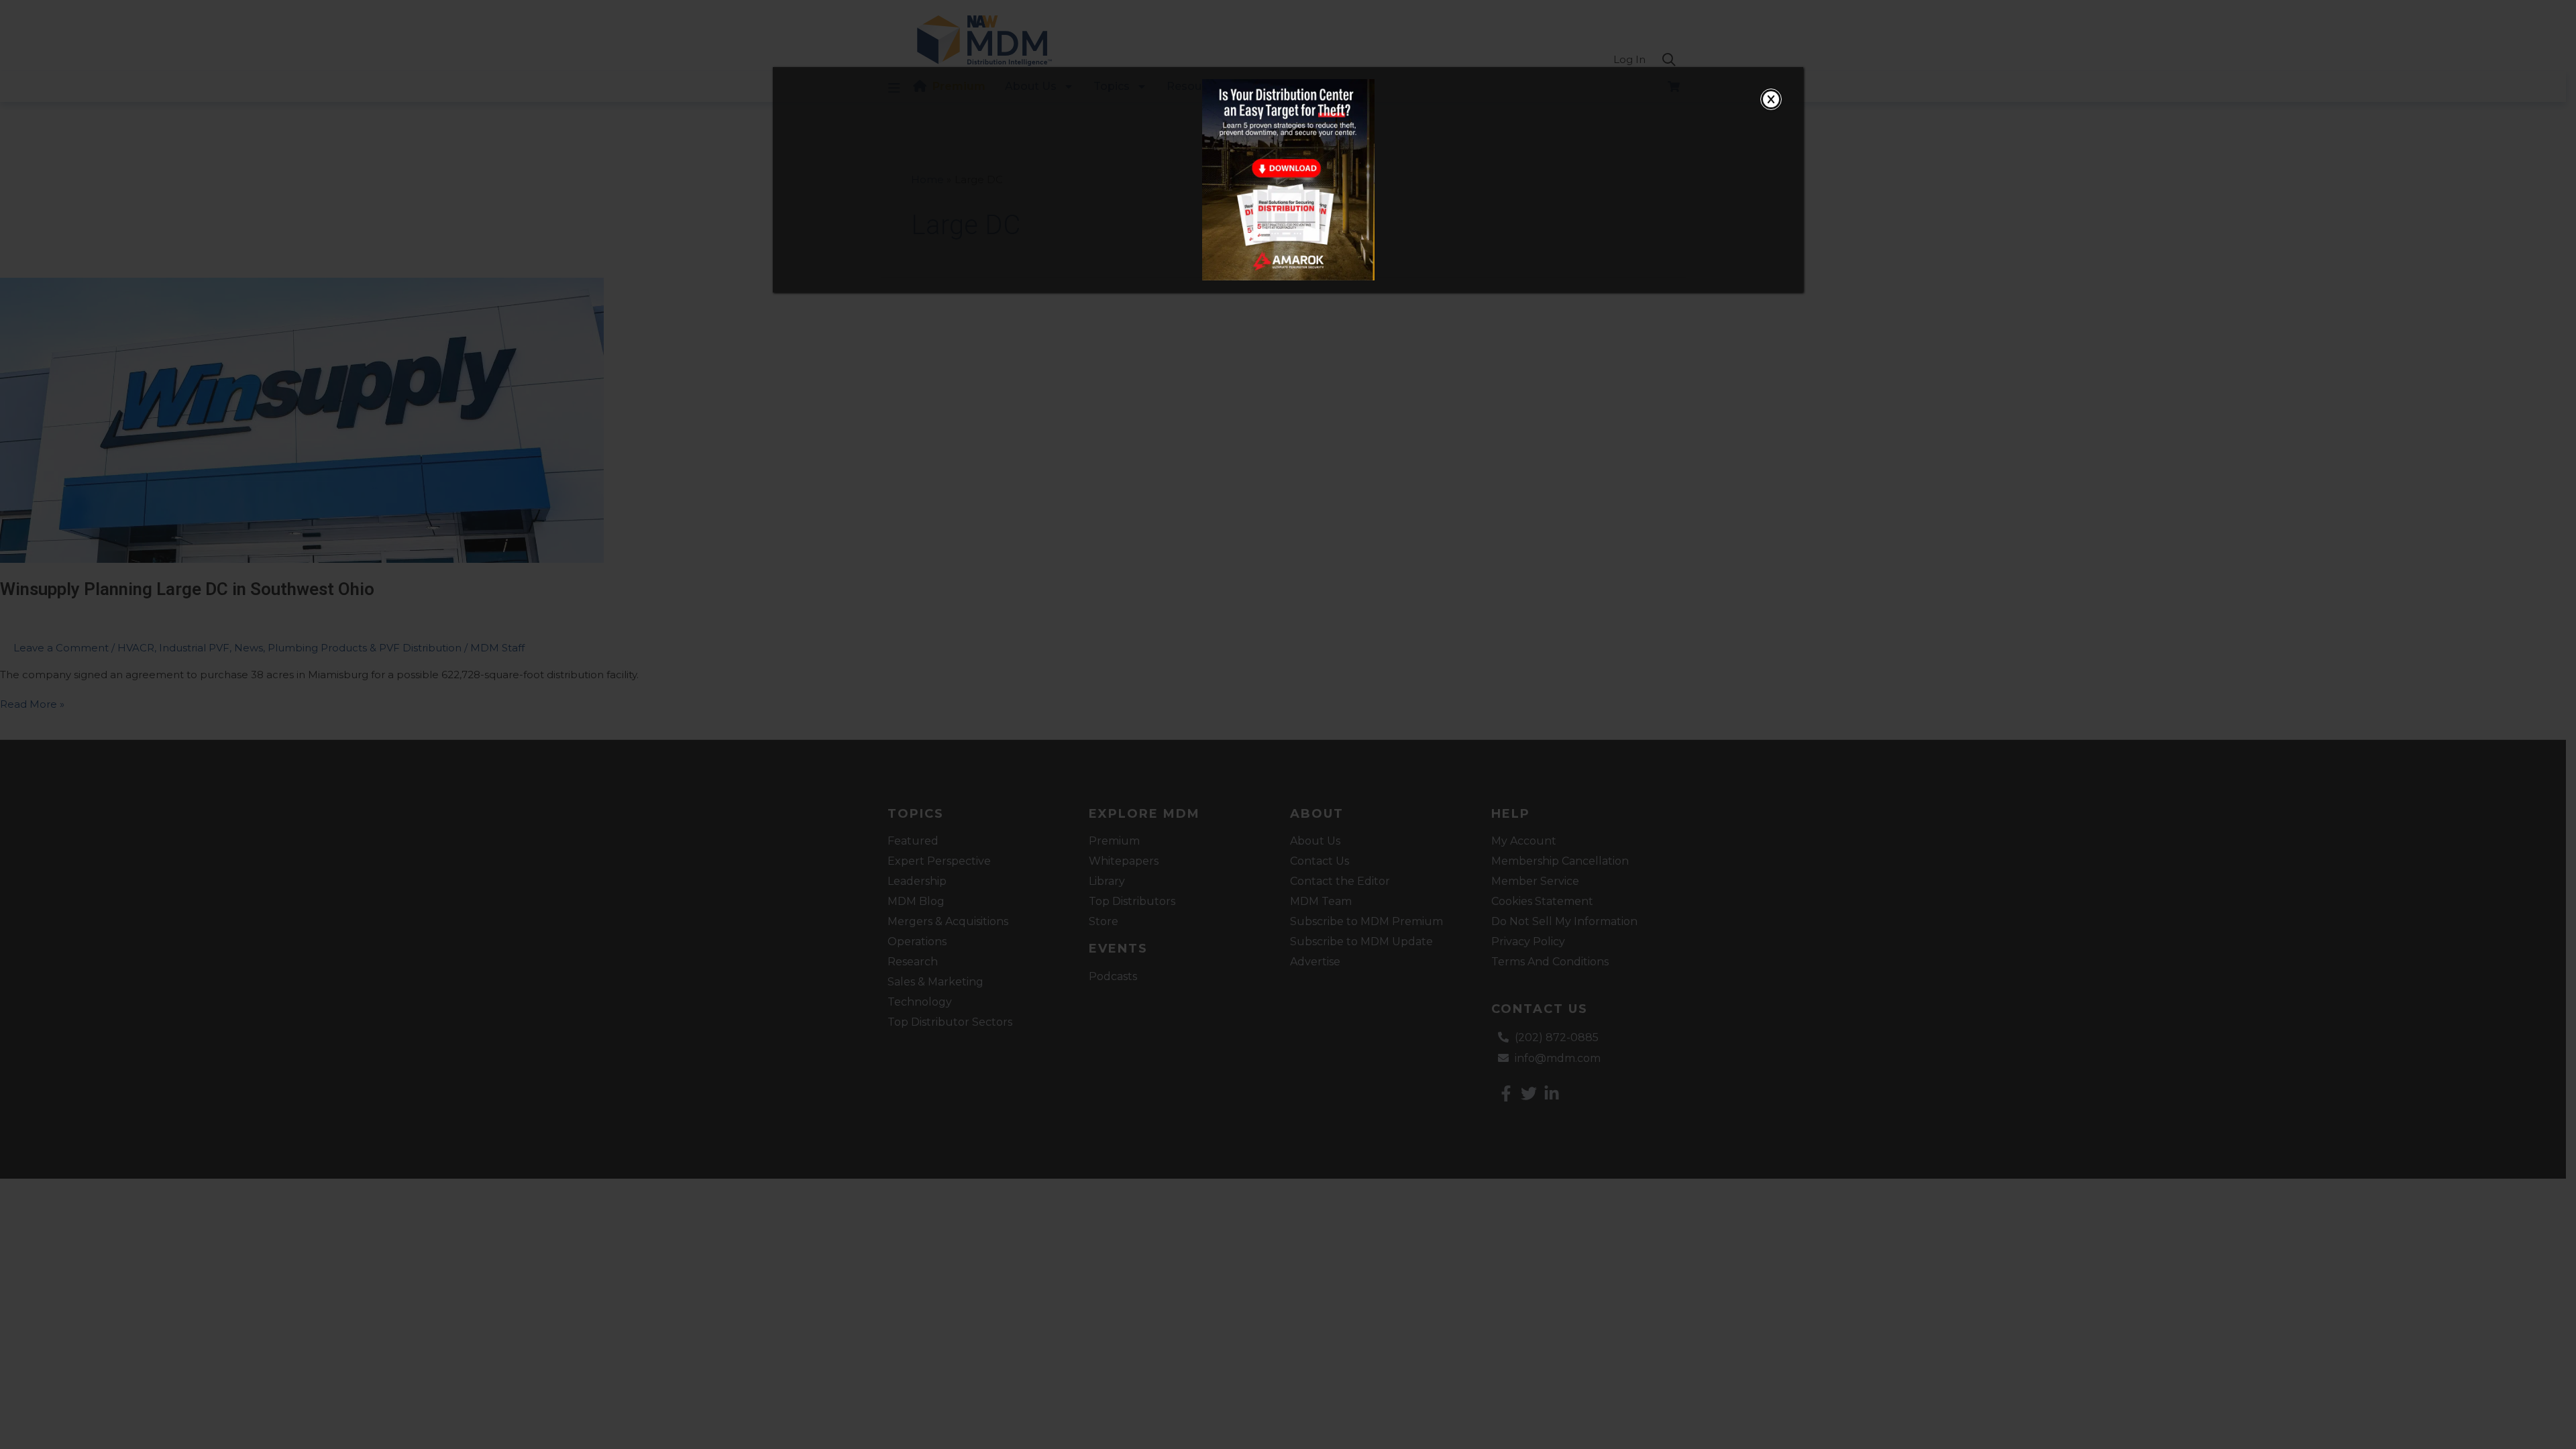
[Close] (1771, 99)
